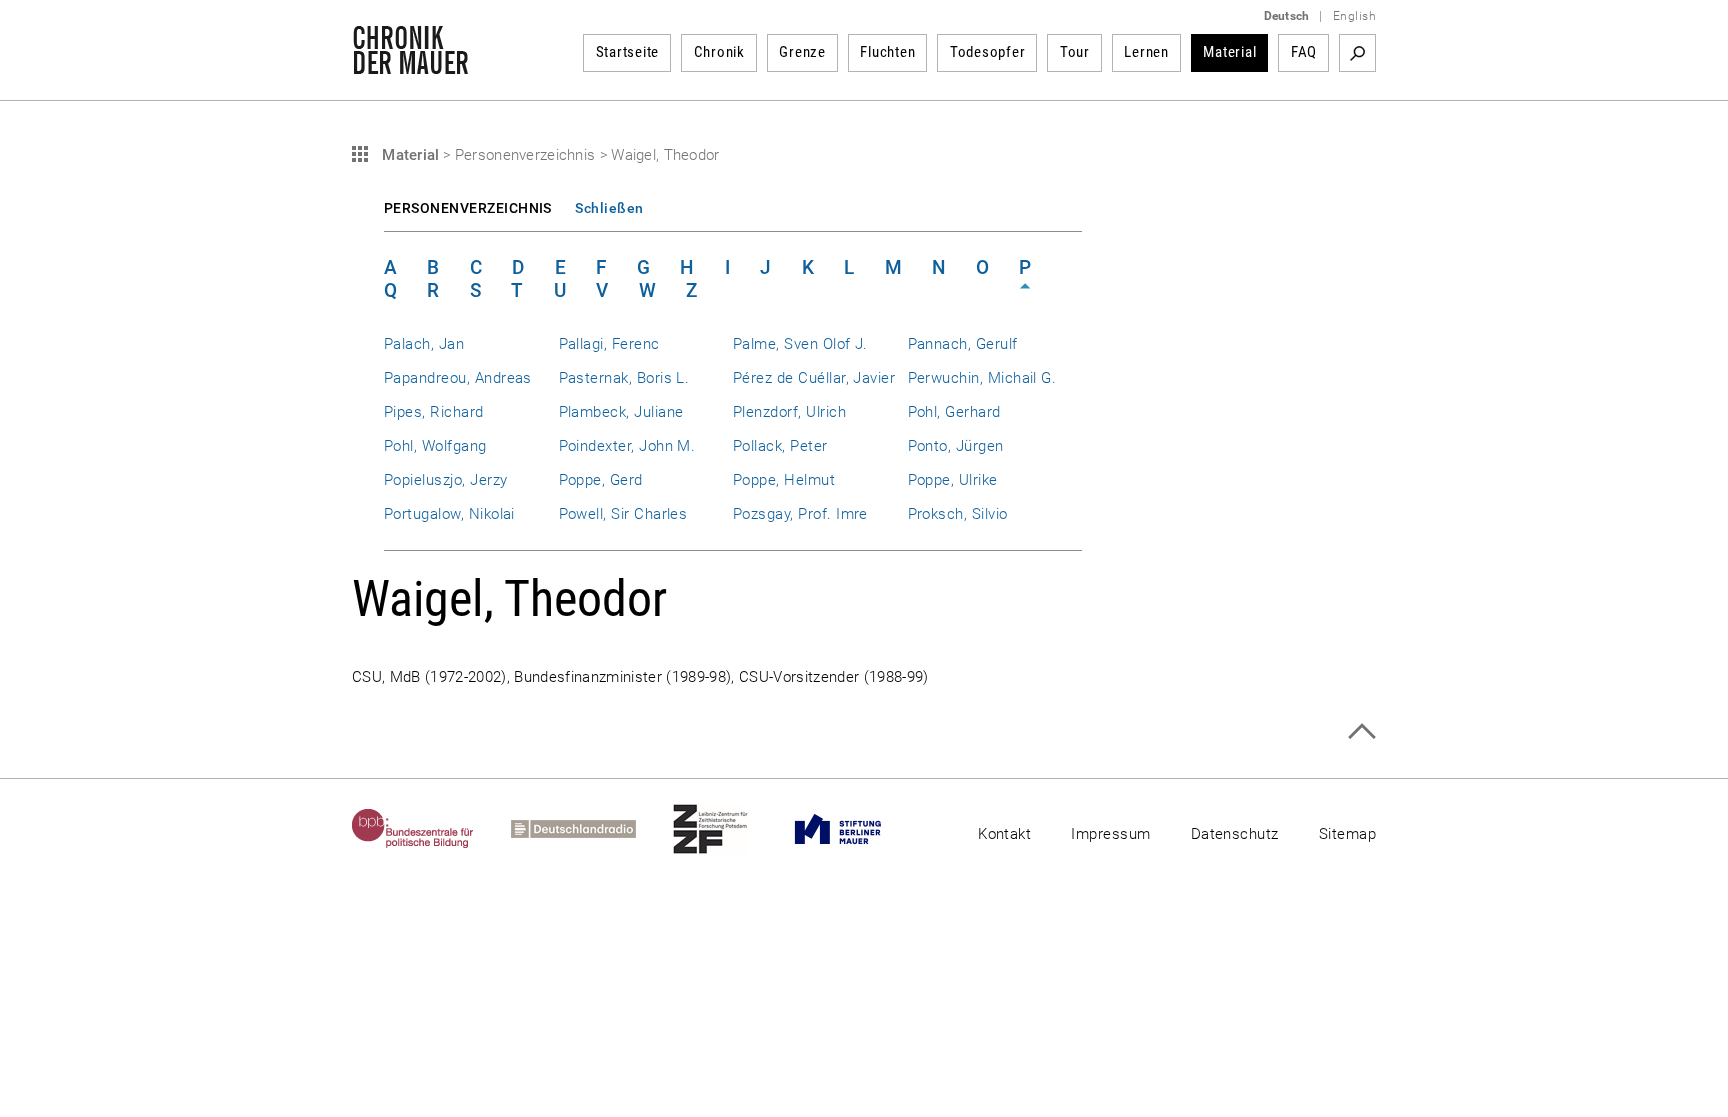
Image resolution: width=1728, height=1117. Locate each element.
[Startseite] (410, 64)
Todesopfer (988, 52)
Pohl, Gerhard (954, 412)
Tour (1075, 52)
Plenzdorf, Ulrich (789, 412)
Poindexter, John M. (627, 446)
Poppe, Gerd (601, 480)
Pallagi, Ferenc (609, 344)
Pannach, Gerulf (963, 344)
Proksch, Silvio (958, 514)
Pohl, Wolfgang (435, 446)
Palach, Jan (424, 344)
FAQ (1304, 52)
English (1354, 16)
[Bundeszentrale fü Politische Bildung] (431, 829)
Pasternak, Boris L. (624, 378)
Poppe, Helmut (784, 480)
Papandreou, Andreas (458, 378)
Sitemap (1347, 834)
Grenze (802, 52)
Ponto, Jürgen (956, 446)
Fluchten (887, 52)
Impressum (1110, 834)
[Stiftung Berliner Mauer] (856, 829)
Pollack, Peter (780, 446)
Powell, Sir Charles (623, 514)
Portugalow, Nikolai (449, 514)
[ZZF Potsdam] (729, 829)
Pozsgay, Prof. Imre (800, 514)
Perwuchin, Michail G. (982, 378)
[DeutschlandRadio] (592, 829)
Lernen (1146, 52)
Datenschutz (1235, 834)
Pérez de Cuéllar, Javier (814, 378)
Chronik (719, 52)
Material (1229, 52)
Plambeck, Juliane (621, 412)
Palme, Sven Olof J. (800, 344)
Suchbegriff (1357, 53)
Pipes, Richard (434, 412)
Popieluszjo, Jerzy (445, 480)
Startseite (628, 52)
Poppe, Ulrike (953, 480)
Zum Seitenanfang (1361, 731)
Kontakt (1004, 834)
